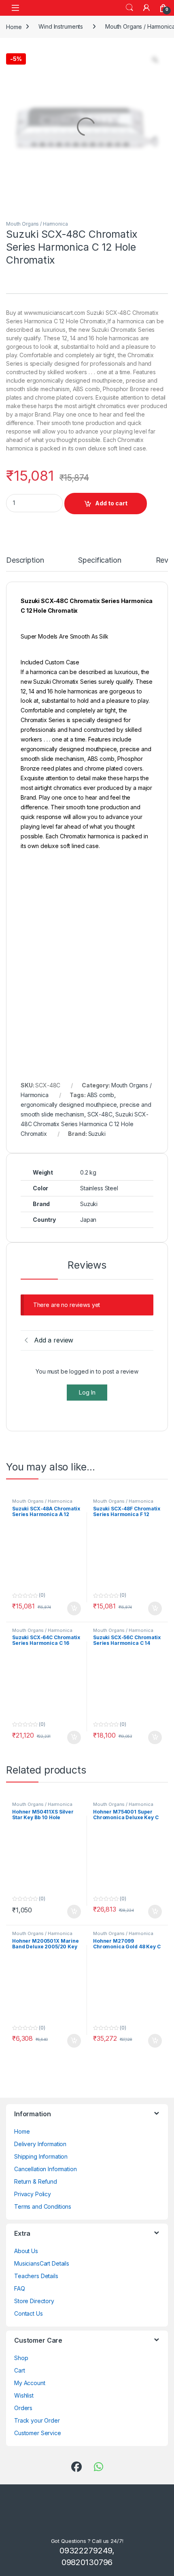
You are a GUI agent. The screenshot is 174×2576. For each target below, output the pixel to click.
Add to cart (111, 503)
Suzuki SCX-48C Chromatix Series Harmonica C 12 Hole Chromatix (85, 1124)
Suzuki (97, 1134)
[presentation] (166, 1838)
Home (14, 26)
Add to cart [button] (74, 1330)
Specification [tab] (103, 560)
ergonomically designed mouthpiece (69, 1105)
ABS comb (101, 1095)
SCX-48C (100, 1114)
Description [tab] (27, 560)
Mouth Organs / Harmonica (37, 224)
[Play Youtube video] (87, 904)
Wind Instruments (61, 26)
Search (129, 8)
